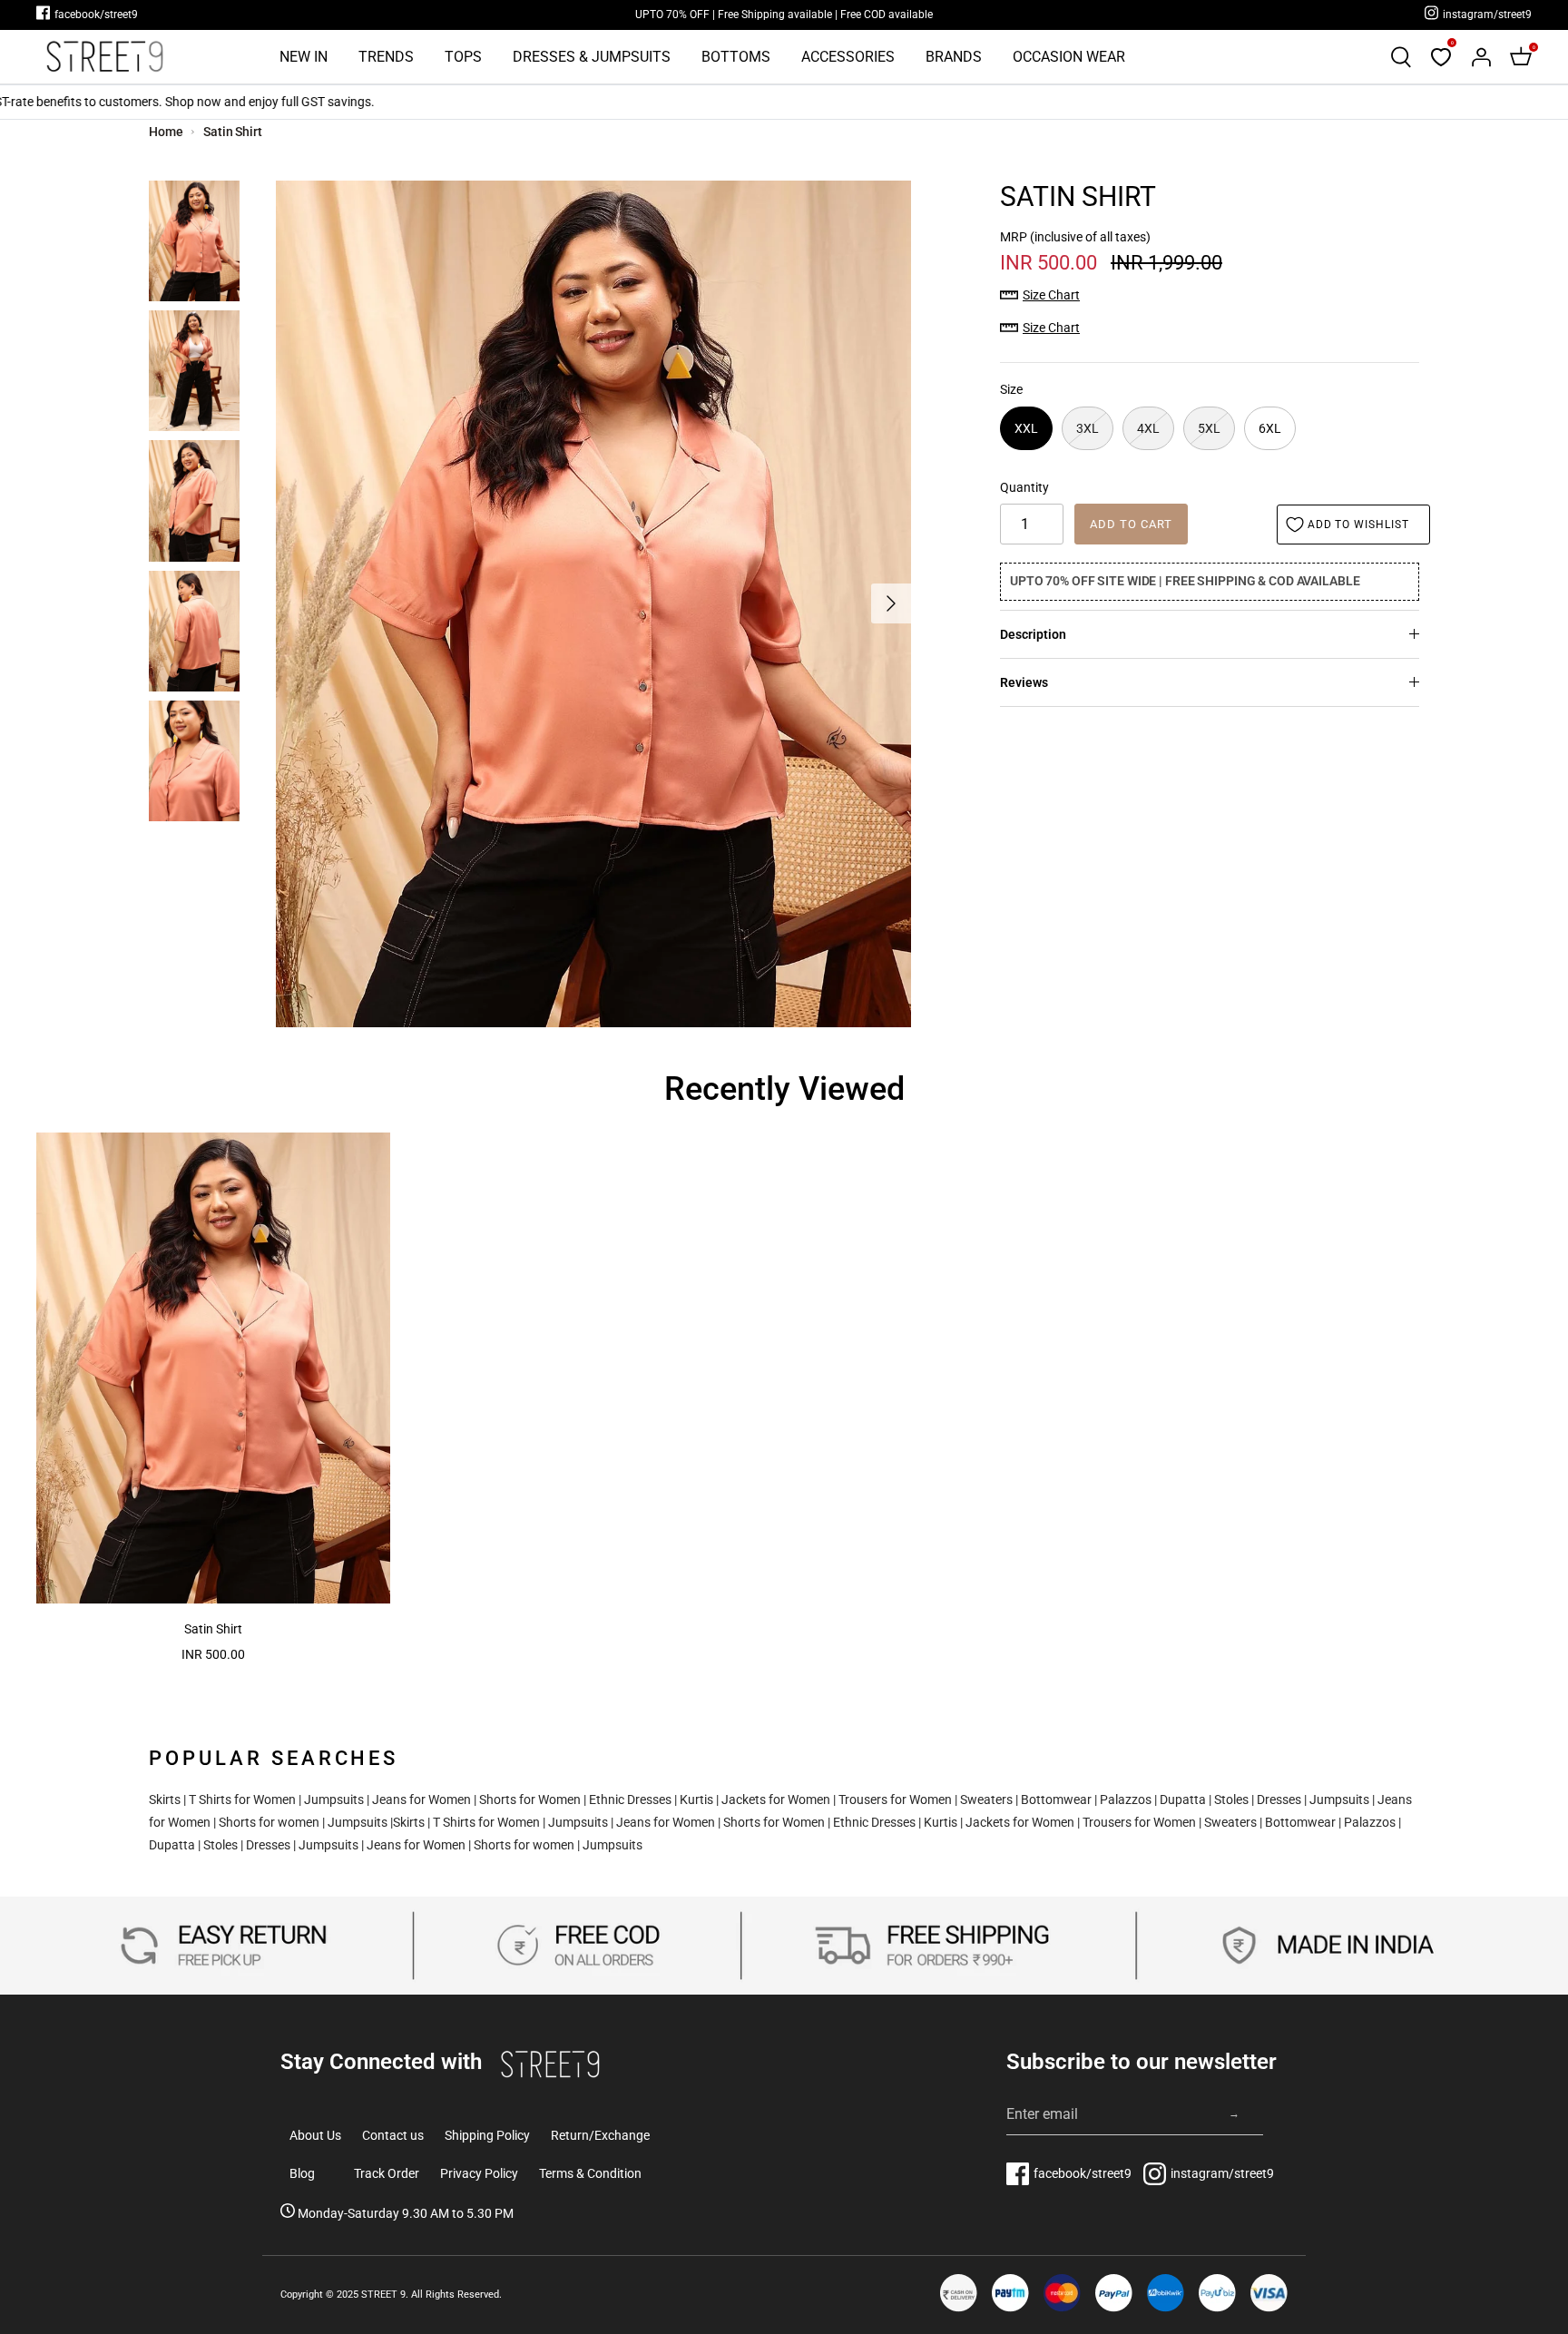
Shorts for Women (530, 1800)
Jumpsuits (334, 1800)
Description (1033, 634)
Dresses (1279, 1800)
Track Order (387, 2173)
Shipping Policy (487, 2135)
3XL (1088, 428)
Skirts (165, 1800)
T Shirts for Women (242, 1800)
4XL (1148, 428)
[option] (593, 604)
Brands (954, 57)
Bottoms (736, 57)
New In (304, 57)
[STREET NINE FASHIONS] (104, 57)
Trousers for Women (895, 1800)
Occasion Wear (1069, 57)
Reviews (1024, 682)
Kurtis (696, 1800)
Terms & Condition (590, 2173)
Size (1011, 389)
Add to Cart (1131, 524)
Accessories (848, 57)
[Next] (891, 603)
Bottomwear (1056, 1800)
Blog (302, 2173)
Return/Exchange (600, 2135)
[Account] (1481, 57)
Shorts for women (269, 1822)
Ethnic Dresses (630, 1800)
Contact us (393, 2135)
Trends (386, 57)
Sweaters (986, 1800)
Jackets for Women (776, 1800)
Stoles (1231, 1800)
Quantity (1024, 487)
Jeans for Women (421, 1800)
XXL (1026, 428)
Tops (463, 57)
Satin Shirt (233, 132)
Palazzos (1126, 1800)
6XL (1270, 428)
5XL (1209, 428)
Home (166, 132)
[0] (1441, 57)
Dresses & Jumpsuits (592, 57)
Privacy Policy (479, 2173)
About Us (315, 2135)
